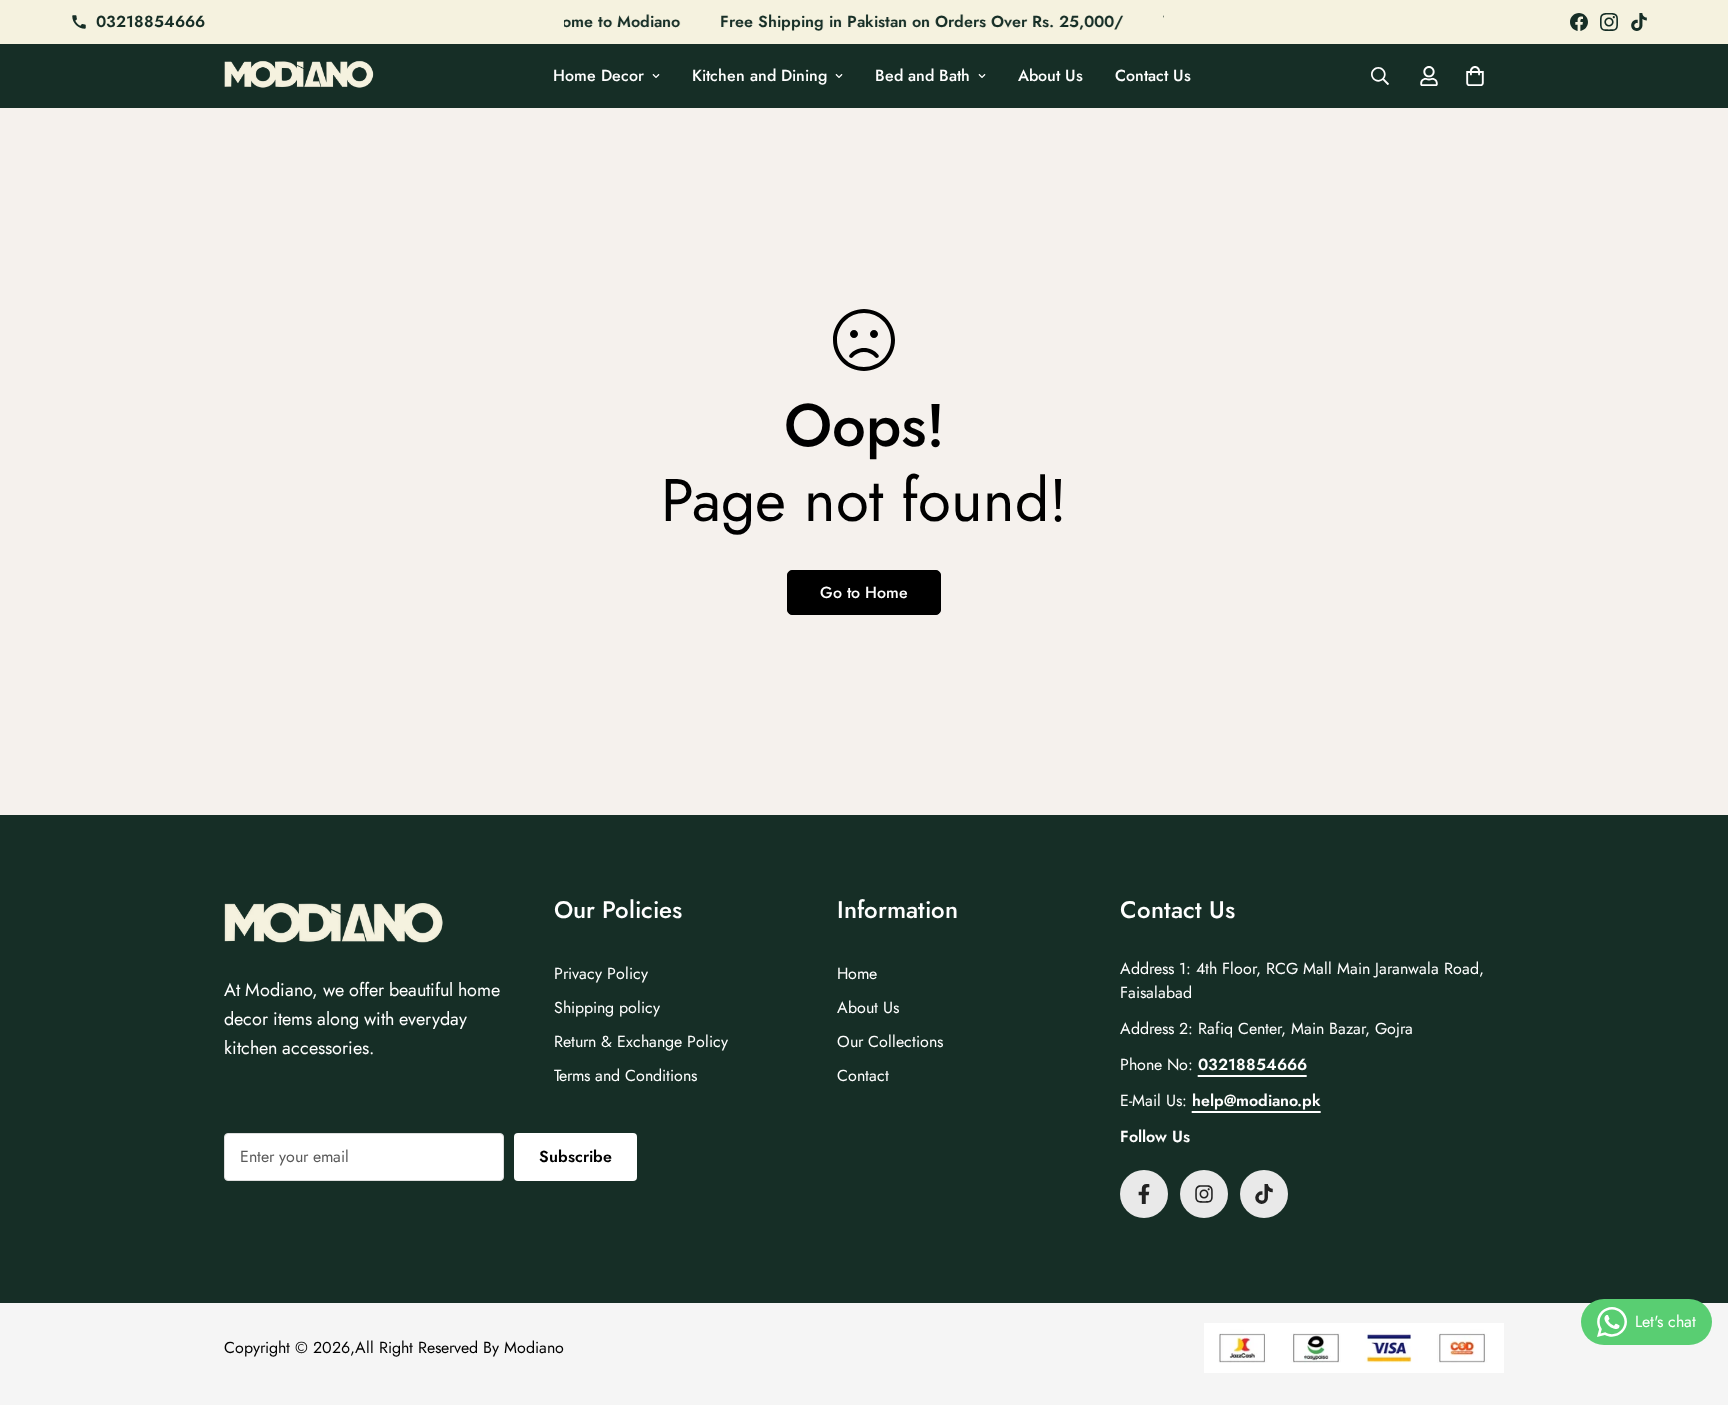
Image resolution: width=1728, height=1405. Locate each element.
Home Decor (598, 75)
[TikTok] (1639, 22)
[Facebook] (1579, 22)
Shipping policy (607, 1007)
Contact (863, 1075)
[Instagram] (1609, 22)
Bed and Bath (922, 75)
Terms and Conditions (625, 1075)
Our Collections (890, 1041)
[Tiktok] (1264, 1194)
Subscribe (575, 1156)
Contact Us (1153, 75)
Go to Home (864, 592)
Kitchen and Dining (759, 75)
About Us (1050, 75)
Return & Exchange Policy (641, 1041)
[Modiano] (299, 76)
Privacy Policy (601, 973)
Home (857, 973)
